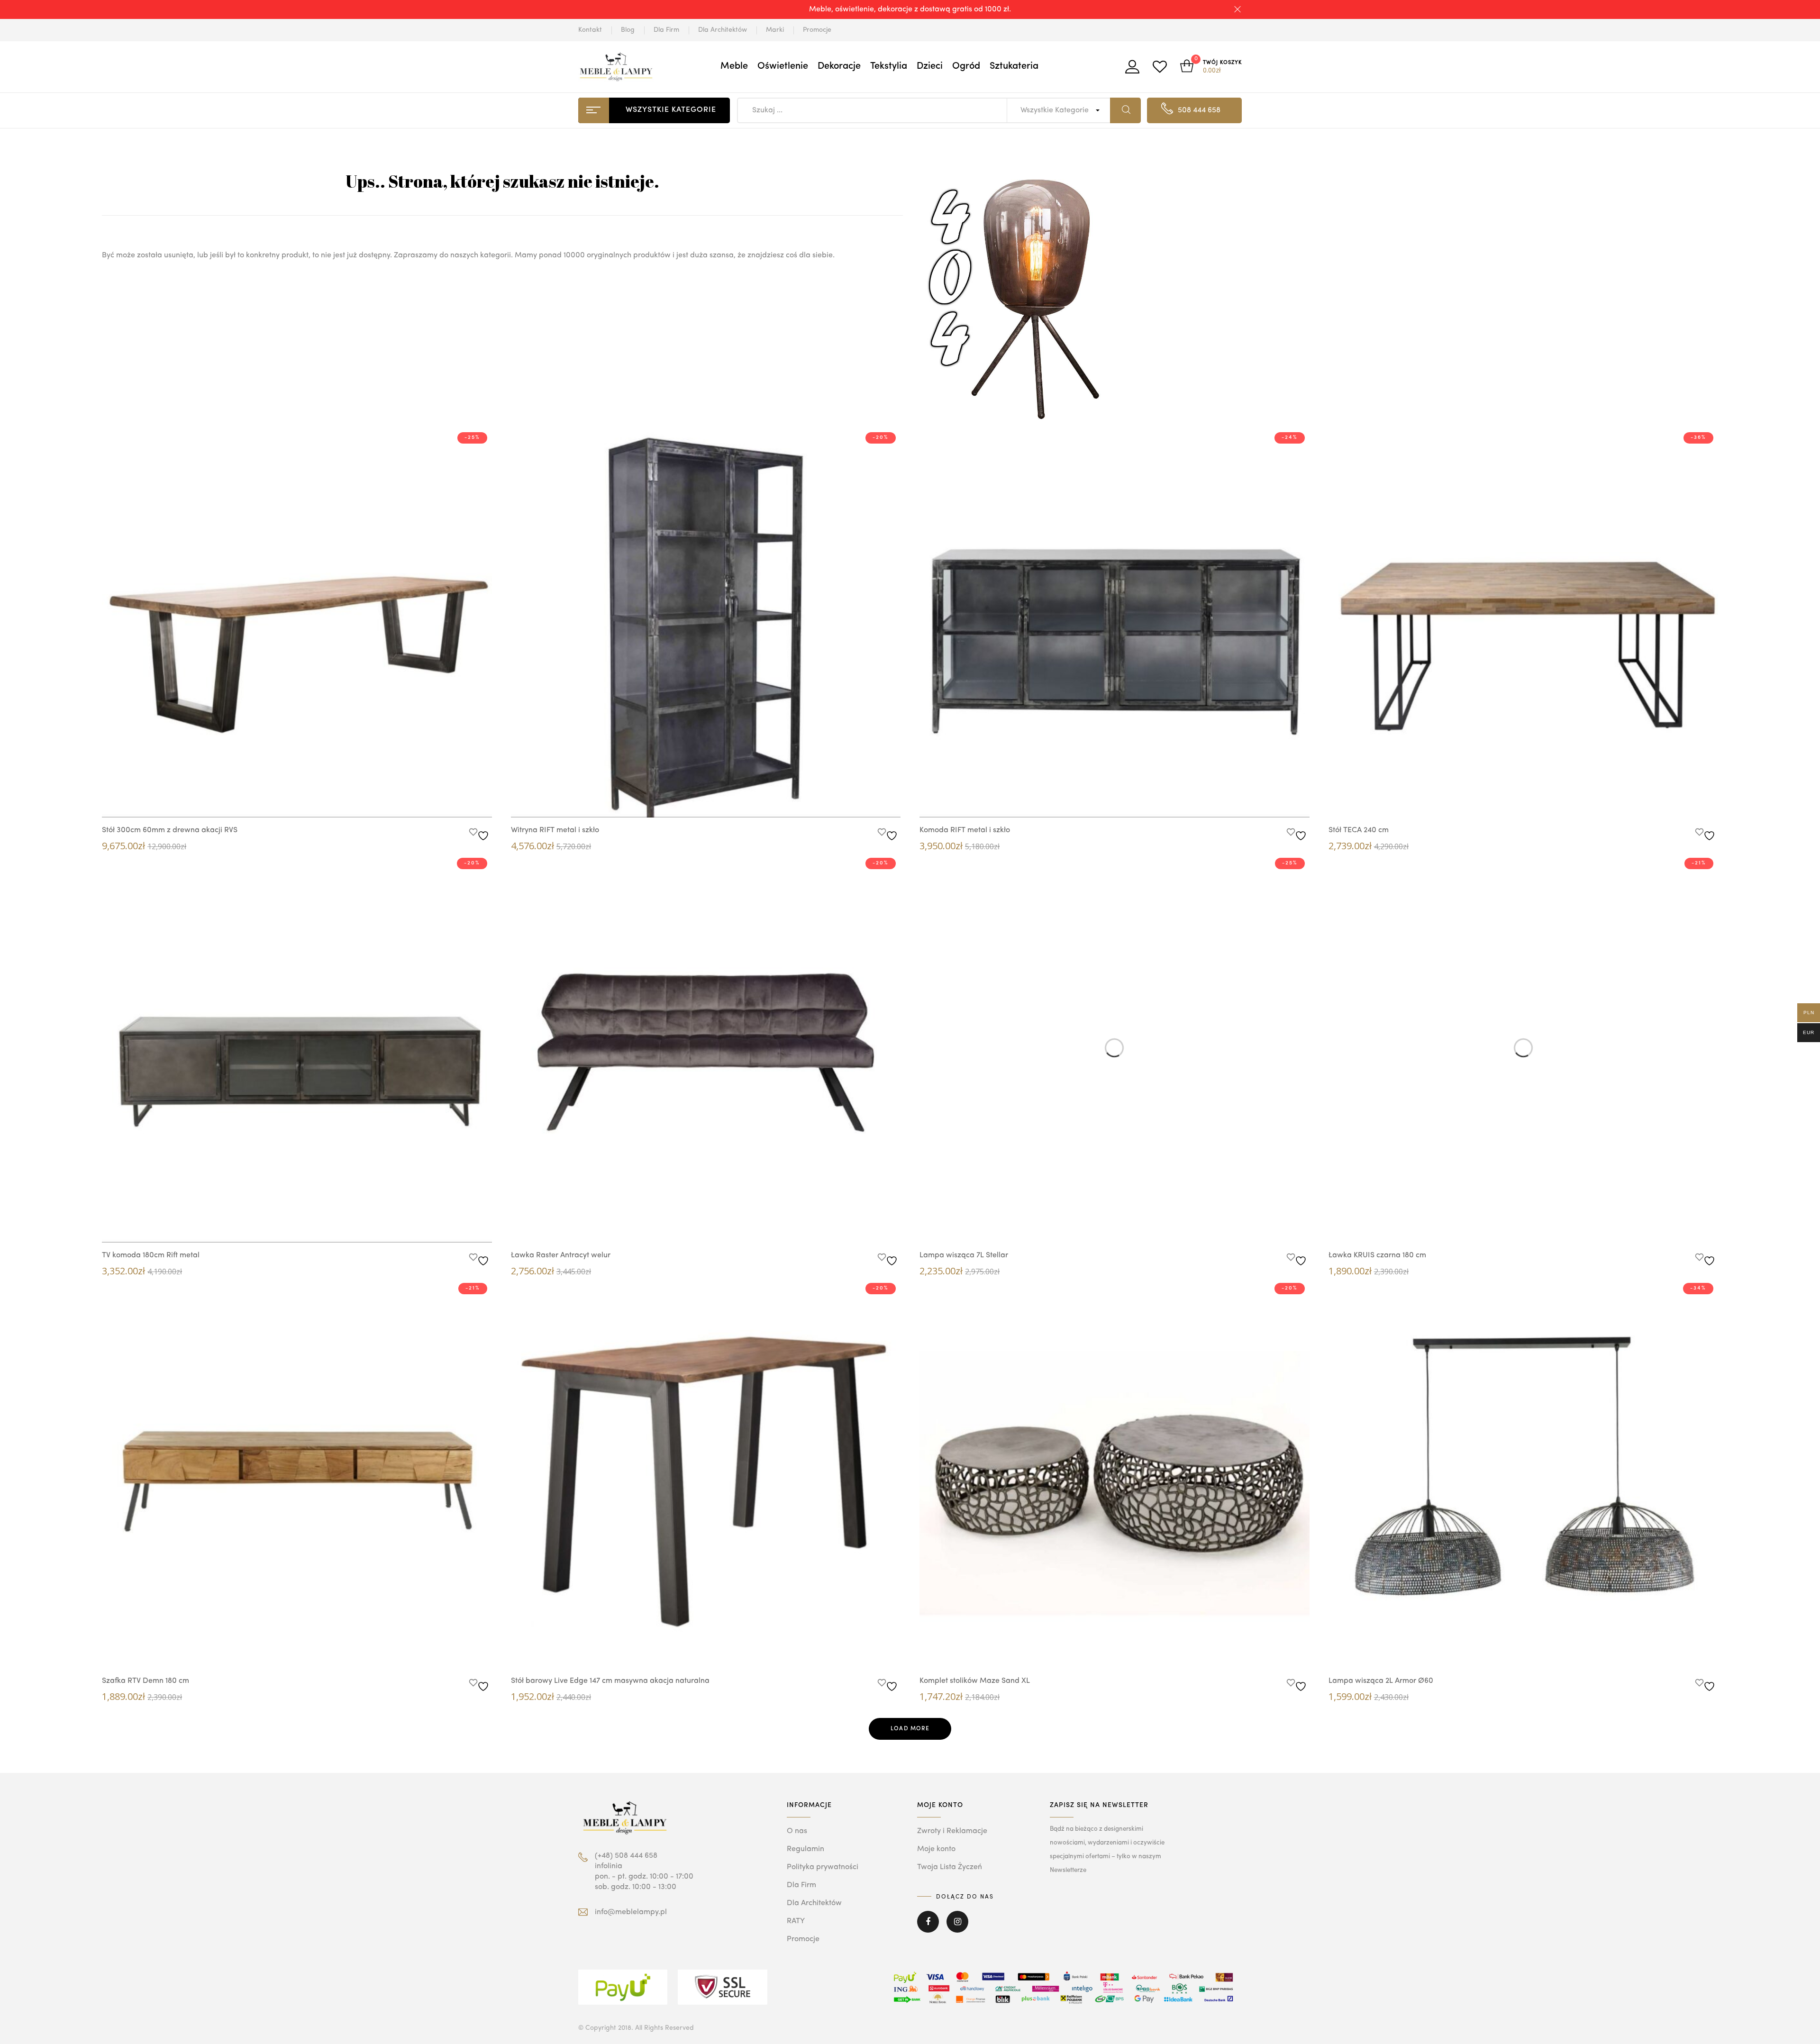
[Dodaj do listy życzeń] (480, 833)
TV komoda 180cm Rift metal (151, 1255)
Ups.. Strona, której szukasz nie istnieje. (502, 181)
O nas (797, 1831)
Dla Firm (666, 30)
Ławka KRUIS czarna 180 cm (1377, 1255)
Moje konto (936, 1849)
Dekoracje (839, 66)
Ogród (966, 66)
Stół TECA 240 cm (1359, 830)
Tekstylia (889, 66)
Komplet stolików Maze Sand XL (975, 1681)
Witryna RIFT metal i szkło (555, 830)
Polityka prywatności (823, 1867)
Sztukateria (1014, 66)
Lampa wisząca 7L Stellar (964, 1255)
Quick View (287, 799)
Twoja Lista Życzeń (950, 1867)
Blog (628, 30)
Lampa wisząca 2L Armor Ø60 (1381, 1681)
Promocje (817, 30)
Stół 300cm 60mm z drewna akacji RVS (170, 830)
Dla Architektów (723, 30)
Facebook (928, 1928)
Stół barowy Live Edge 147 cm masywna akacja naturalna (610, 1681)
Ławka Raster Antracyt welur (561, 1255)
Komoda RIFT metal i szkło (965, 830)
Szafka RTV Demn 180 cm (146, 1681)
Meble (734, 66)
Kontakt (590, 30)
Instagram (957, 1928)
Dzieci (930, 66)
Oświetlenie (783, 66)
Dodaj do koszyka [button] (316, 801)
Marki (775, 30)
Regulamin (805, 1849)
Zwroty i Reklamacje (952, 1831)
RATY (796, 1921)
